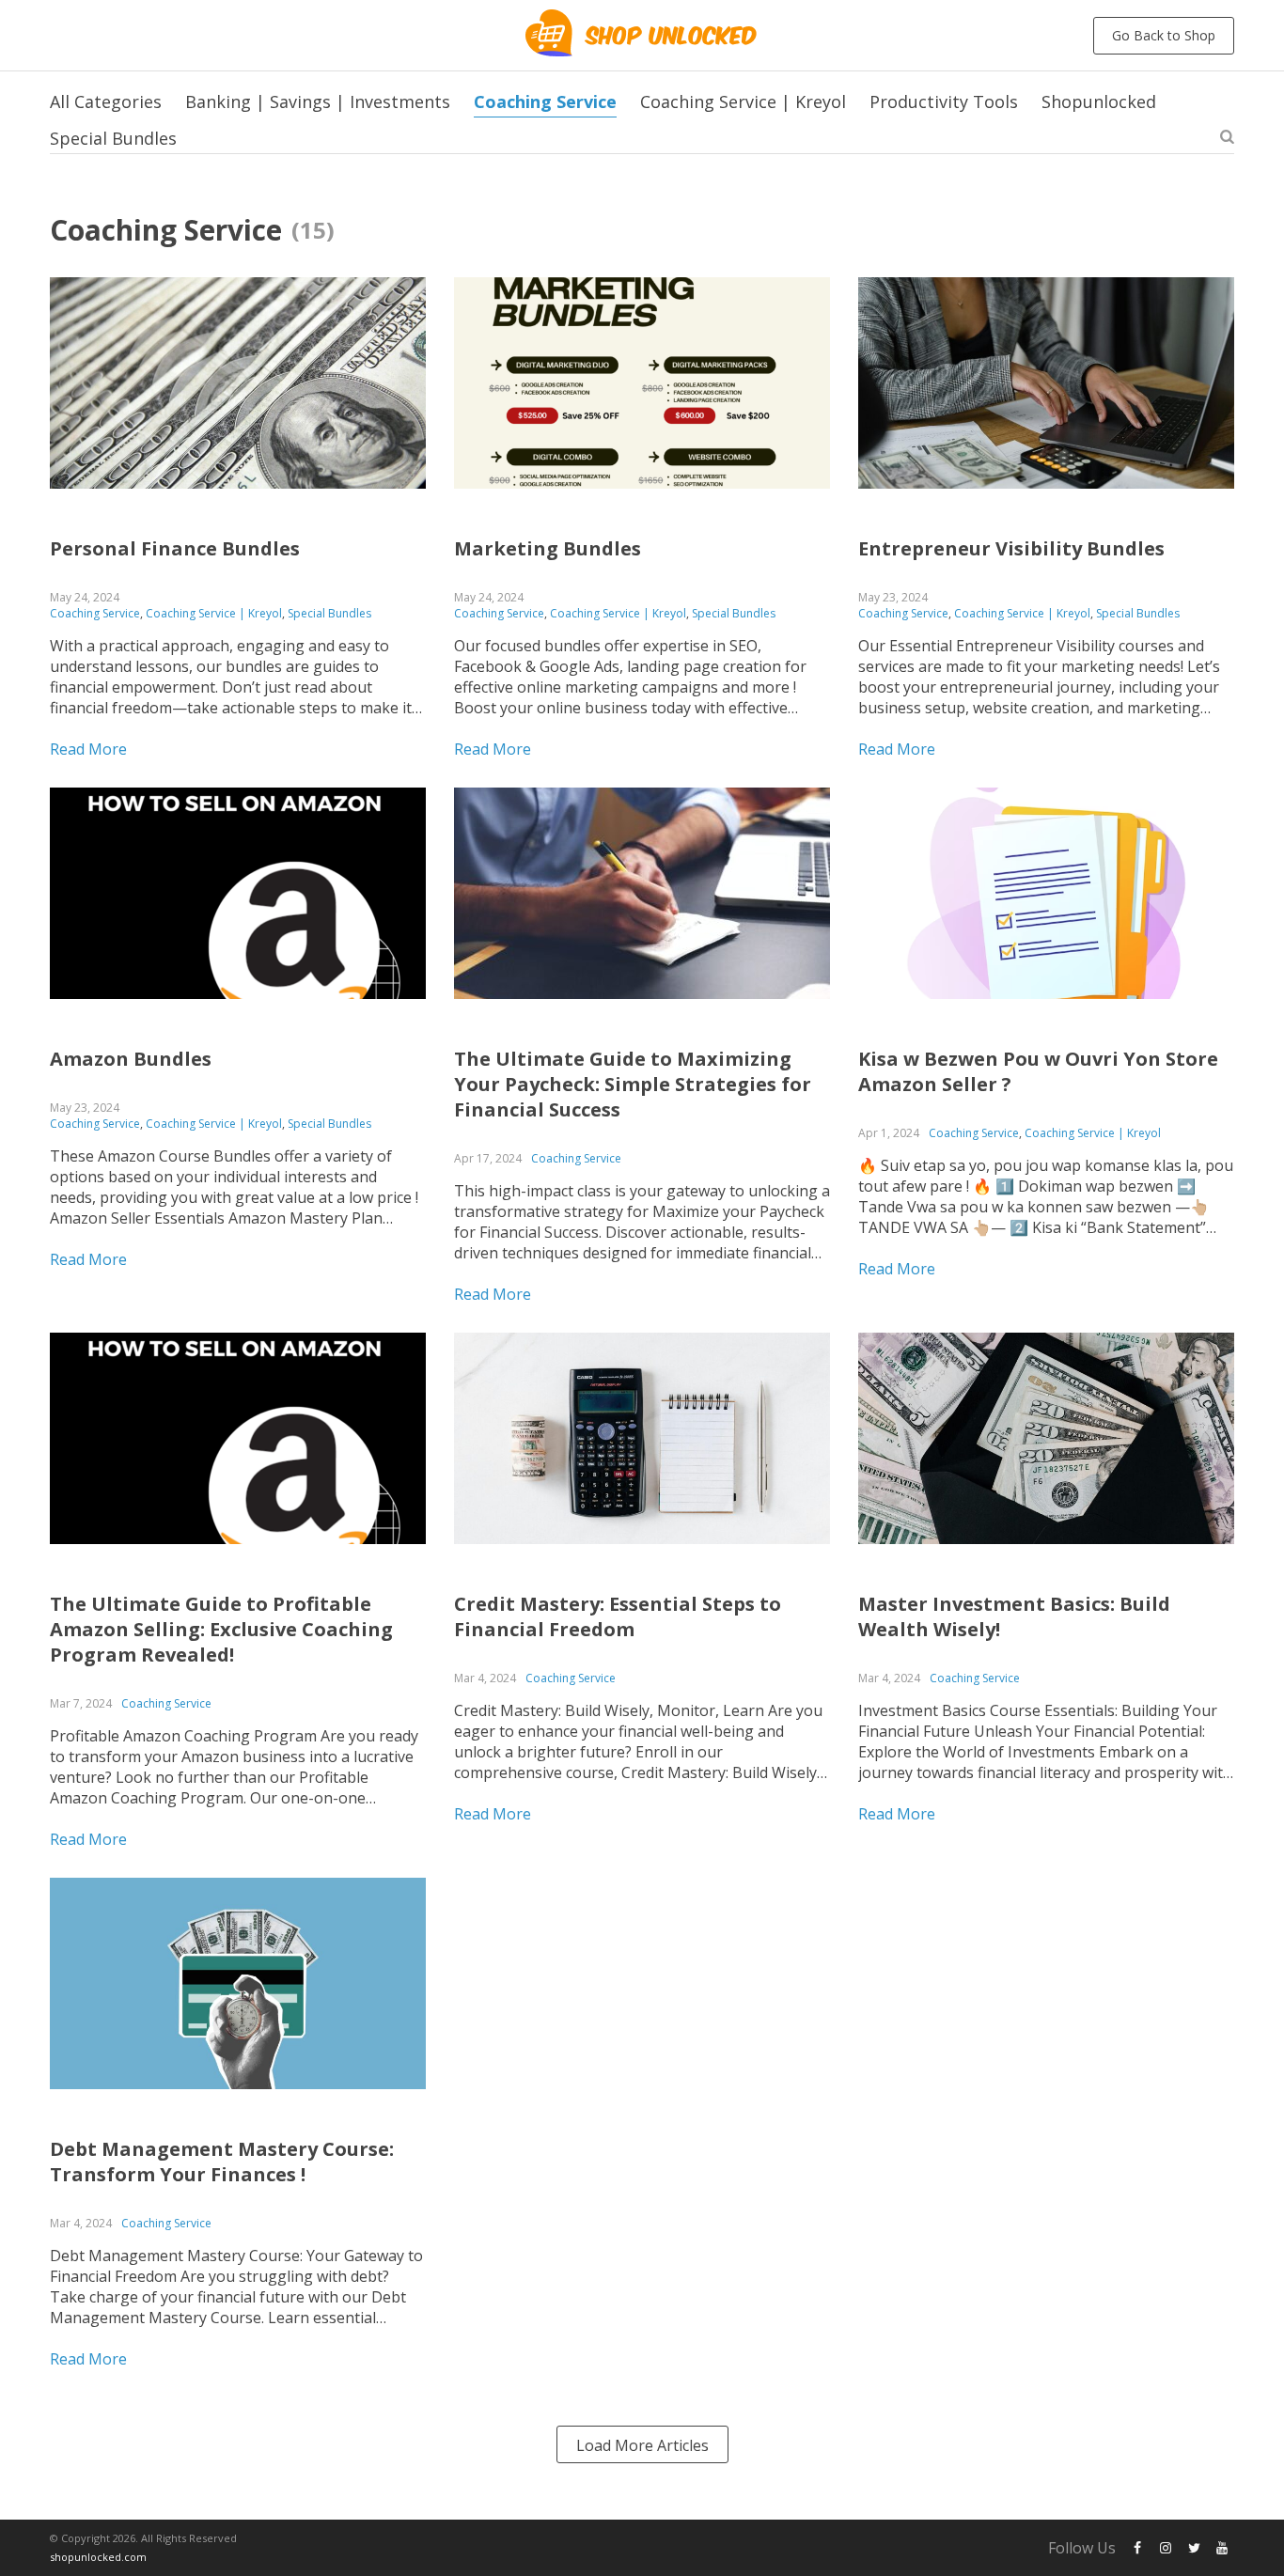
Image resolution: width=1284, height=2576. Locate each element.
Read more (88, 749)
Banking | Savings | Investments (318, 101)
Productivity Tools (944, 101)
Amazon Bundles (131, 1059)
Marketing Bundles (548, 548)
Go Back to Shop (1164, 35)
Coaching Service (545, 101)
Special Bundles (113, 138)
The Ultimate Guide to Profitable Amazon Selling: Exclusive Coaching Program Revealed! (221, 1629)
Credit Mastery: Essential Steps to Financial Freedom (618, 1616)
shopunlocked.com (98, 2557)
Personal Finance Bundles (175, 548)
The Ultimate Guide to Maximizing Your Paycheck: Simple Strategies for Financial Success (633, 1084)
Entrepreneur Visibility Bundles (1011, 548)
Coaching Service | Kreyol (743, 101)
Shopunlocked (1099, 101)
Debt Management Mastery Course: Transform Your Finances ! (222, 2162)
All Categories (106, 101)
